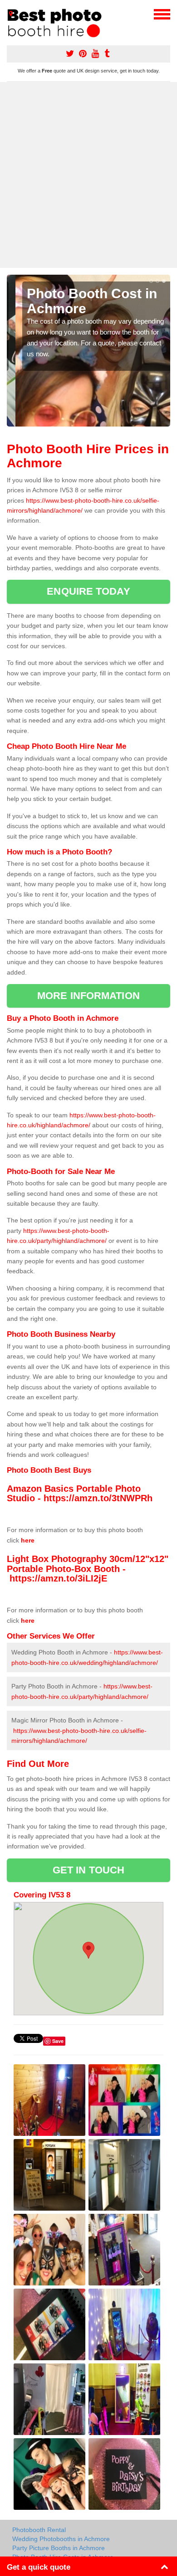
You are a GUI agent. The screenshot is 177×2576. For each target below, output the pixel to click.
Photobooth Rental (39, 2530)
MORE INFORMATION (88, 996)
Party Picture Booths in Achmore (59, 2548)
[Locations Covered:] (11, 14)
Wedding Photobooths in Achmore (61, 2539)
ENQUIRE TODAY (88, 591)
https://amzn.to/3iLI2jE (58, 1578)
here (28, 1540)
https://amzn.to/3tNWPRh (98, 1498)
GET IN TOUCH (88, 1870)
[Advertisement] (88, 175)
